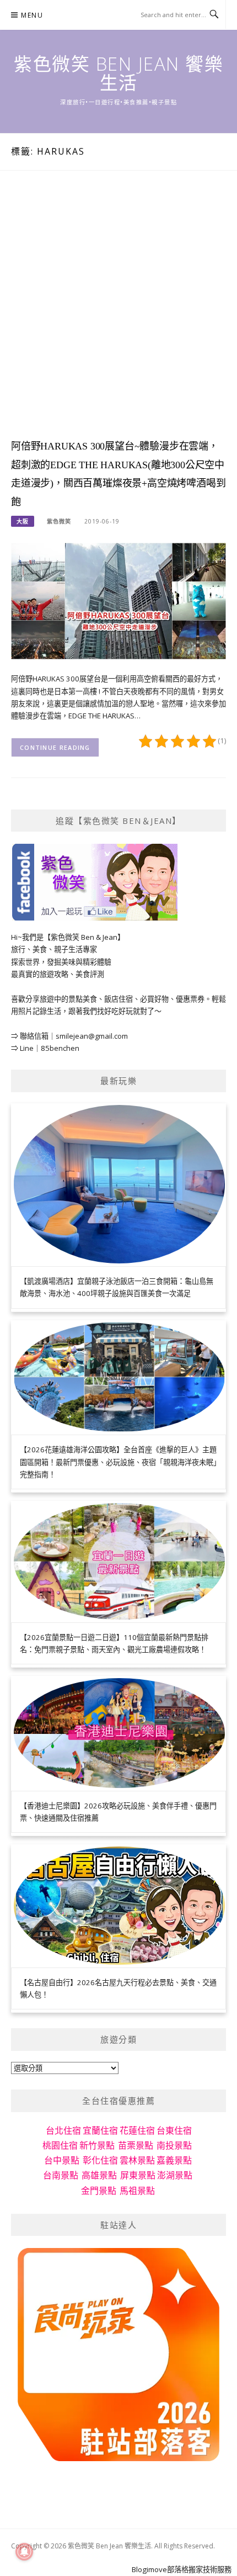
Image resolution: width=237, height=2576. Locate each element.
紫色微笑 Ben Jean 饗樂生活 (118, 73)
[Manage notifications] (24, 2552)
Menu (32, 15)
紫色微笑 (59, 521)
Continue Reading (55, 747)
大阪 (23, 521)
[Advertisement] (118, 315)
